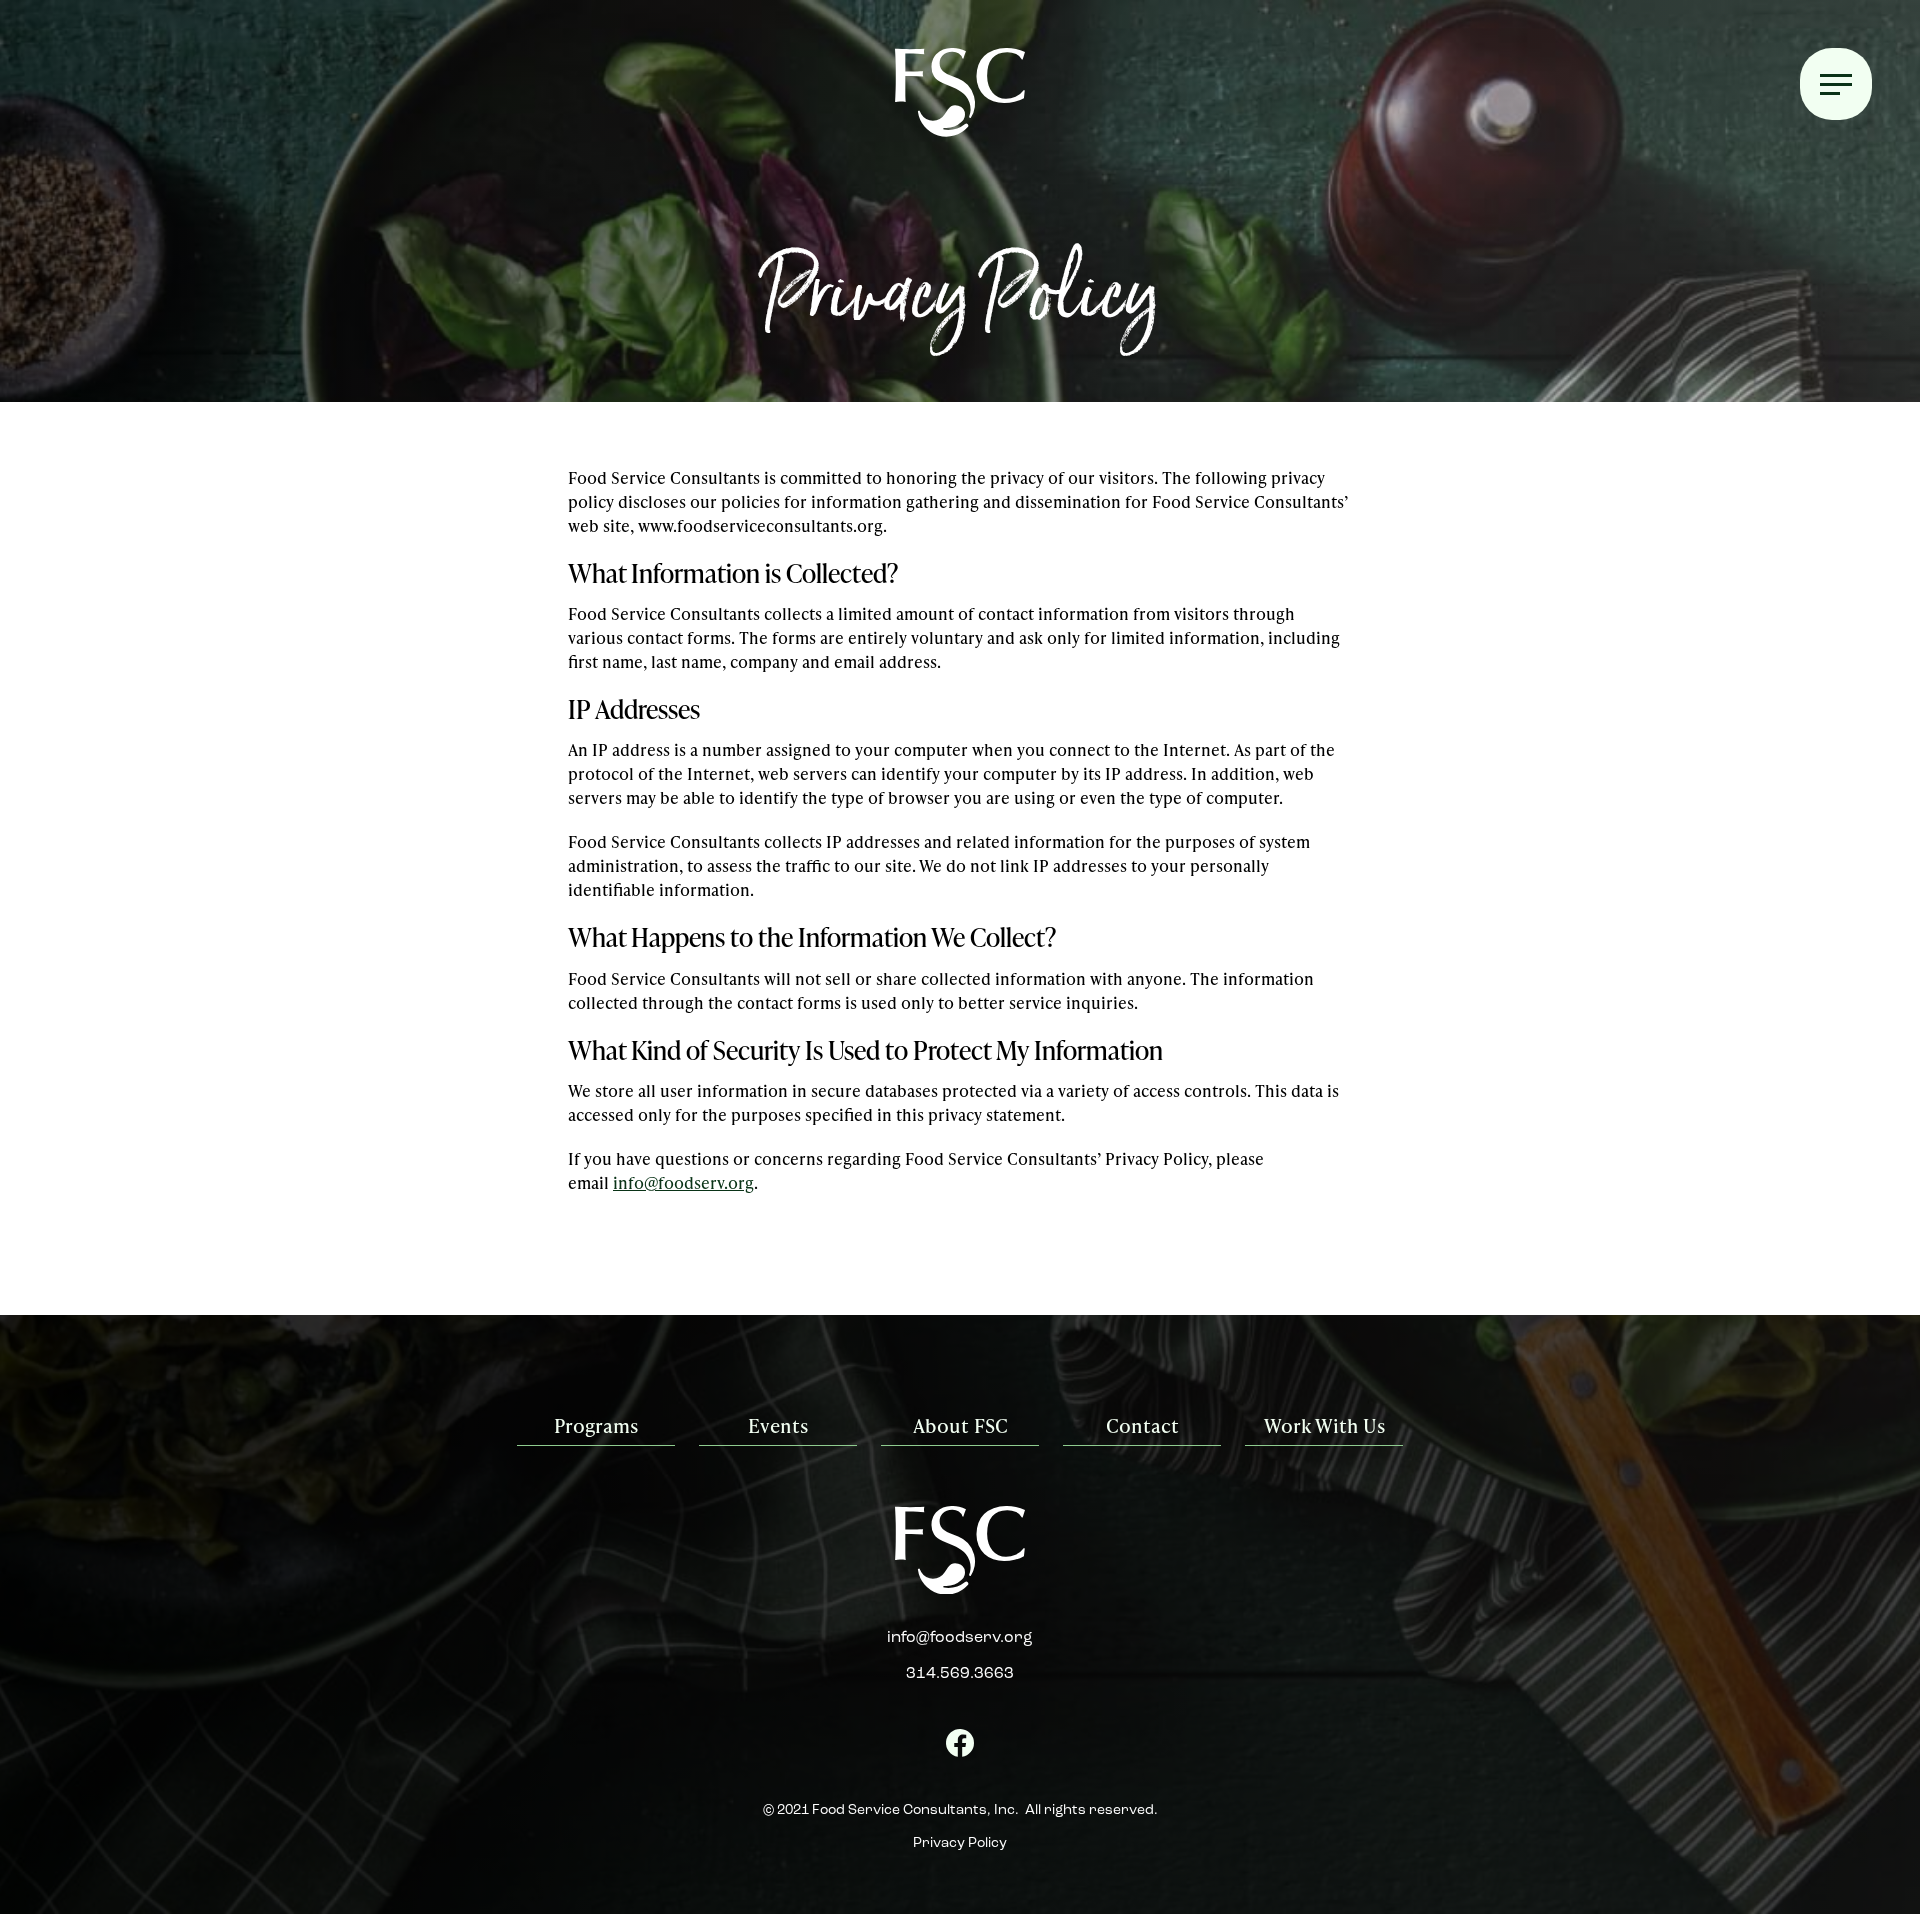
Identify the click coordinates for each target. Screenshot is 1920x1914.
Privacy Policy (960, 1843)
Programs (596, 1425)
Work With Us (1324, 1425)
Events (778, 1425)
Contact (1142, 1425)
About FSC (960, 1425)
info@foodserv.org (683, 1182)
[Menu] (1836, 84)
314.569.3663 (960, 1674)
